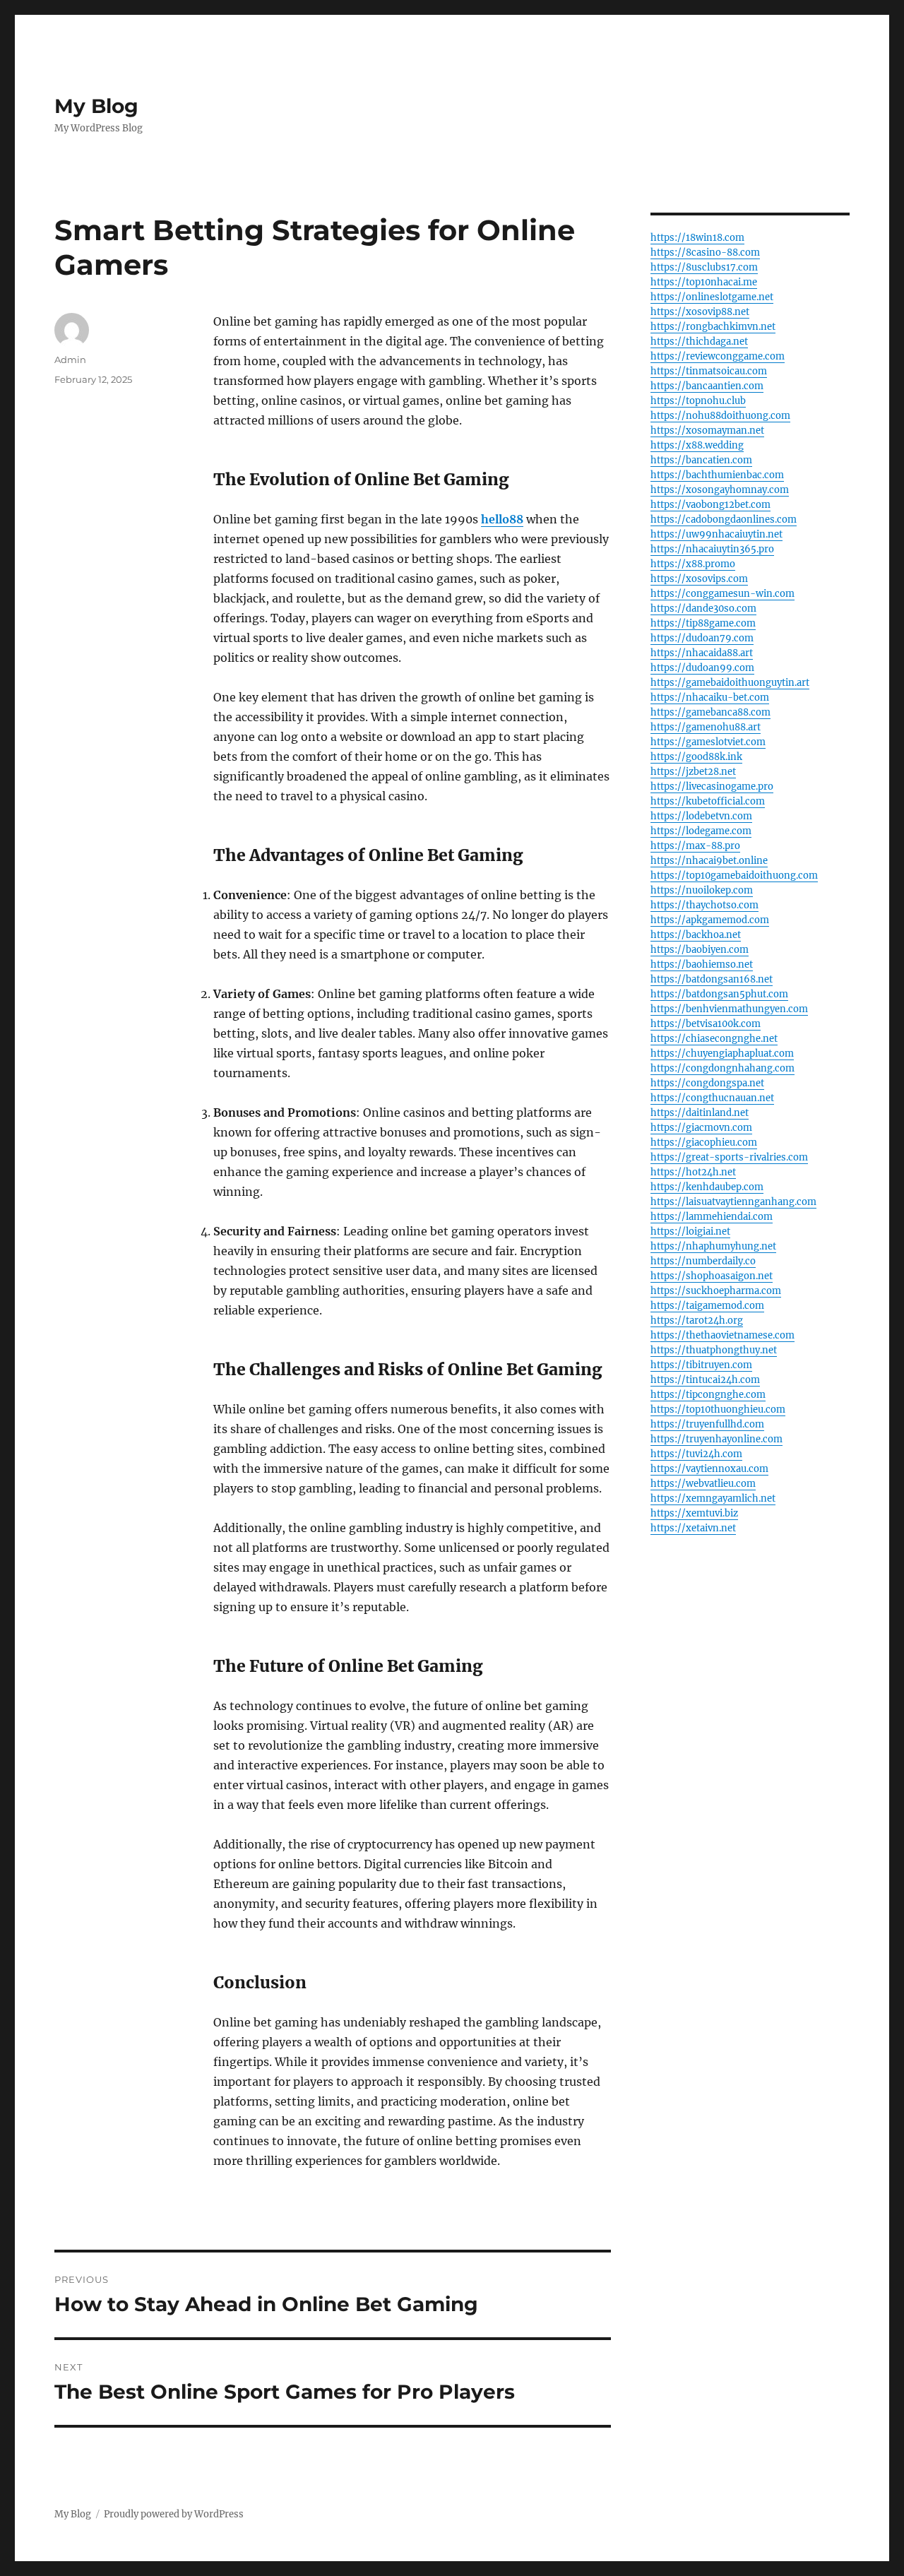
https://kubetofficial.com (708, 801)
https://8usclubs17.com (704, 267)
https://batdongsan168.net (712, 979)
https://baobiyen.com (700, 950)
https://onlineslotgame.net (712, 297)
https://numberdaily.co (703, 1261)
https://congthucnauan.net (712, 1098)
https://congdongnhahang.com (722, 1068)
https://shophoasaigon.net (712, 1276)
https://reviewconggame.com (718, 356)
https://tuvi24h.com (696, 1454)
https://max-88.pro (695, 846)
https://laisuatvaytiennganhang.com (733, 1202)
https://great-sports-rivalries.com (729, 1157)
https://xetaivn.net (693, 1528)
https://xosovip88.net (700, 312)
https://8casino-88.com (705, 253)
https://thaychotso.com (704, 905)
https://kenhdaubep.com (707, 1187)
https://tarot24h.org (697, 1320)
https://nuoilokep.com (702, 890)
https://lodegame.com (701, 831)
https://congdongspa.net (707, 1083)
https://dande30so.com (703, 609)
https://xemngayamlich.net (713, 1498)
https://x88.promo (693, 564)
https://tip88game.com (703, 623)
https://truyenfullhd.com (707, 1424)
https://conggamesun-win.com (722, 594)
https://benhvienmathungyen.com (729, 1009)
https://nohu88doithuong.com (720, 416)
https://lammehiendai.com (712, 1217)
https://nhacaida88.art (702, 653)
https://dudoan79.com (702, 638)
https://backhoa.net (696, 935)
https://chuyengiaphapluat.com (722, 1053)
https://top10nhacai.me (704, 282)
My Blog (96, 106)
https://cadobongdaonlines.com (724, 520)
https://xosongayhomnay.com (720, 490)
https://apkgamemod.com (710, 920)
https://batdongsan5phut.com (719, 994)
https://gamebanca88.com (710, 712)
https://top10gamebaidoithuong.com (734, 876)
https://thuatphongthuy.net (714, 1350)
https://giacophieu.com (704, 1142)
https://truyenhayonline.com (716, 1439)
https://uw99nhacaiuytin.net (716, 534)
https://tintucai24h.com (705, 1380)
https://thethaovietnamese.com (722, 1335)
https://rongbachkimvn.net (713, 327)
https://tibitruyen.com (701, 1365)
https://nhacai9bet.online (709, 861)
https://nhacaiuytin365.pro (712, 549)
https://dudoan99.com (702, 668)
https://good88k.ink (696, 757)
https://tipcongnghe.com (708, 1395)
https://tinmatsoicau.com (709, 371)
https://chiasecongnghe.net (714, 1039)
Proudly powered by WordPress (174, 2514)
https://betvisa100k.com (706, 1024)
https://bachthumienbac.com (717, 475)
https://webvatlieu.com (703, 1484)
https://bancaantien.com (707, 386)
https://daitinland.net (700, 1113)
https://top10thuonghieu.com (718, 1409)
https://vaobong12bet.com (710, 505)
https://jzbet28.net (693, 772)
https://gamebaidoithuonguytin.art (730, 683)
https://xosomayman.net (707, 431)
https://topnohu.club (698, 401)
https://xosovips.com (699, 579)
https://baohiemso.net (702, 964)
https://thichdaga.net (699, 342)
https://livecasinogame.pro (712, 787)
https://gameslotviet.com (708, 742)
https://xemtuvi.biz (694, 1513)
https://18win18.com (697, 238)
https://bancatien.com (701, 460)
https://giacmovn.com (701, 1128)
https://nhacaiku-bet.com (710, 698)
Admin (70, 360)
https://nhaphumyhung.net (713, 1246)
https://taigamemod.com (707, 1306)
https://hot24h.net (693, 1172)
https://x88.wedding (697, 445)
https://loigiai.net (690, 1231)
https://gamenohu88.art (706, 727)
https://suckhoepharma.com (716, 1291)
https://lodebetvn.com (701, 816)
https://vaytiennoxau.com (709, 1469)
